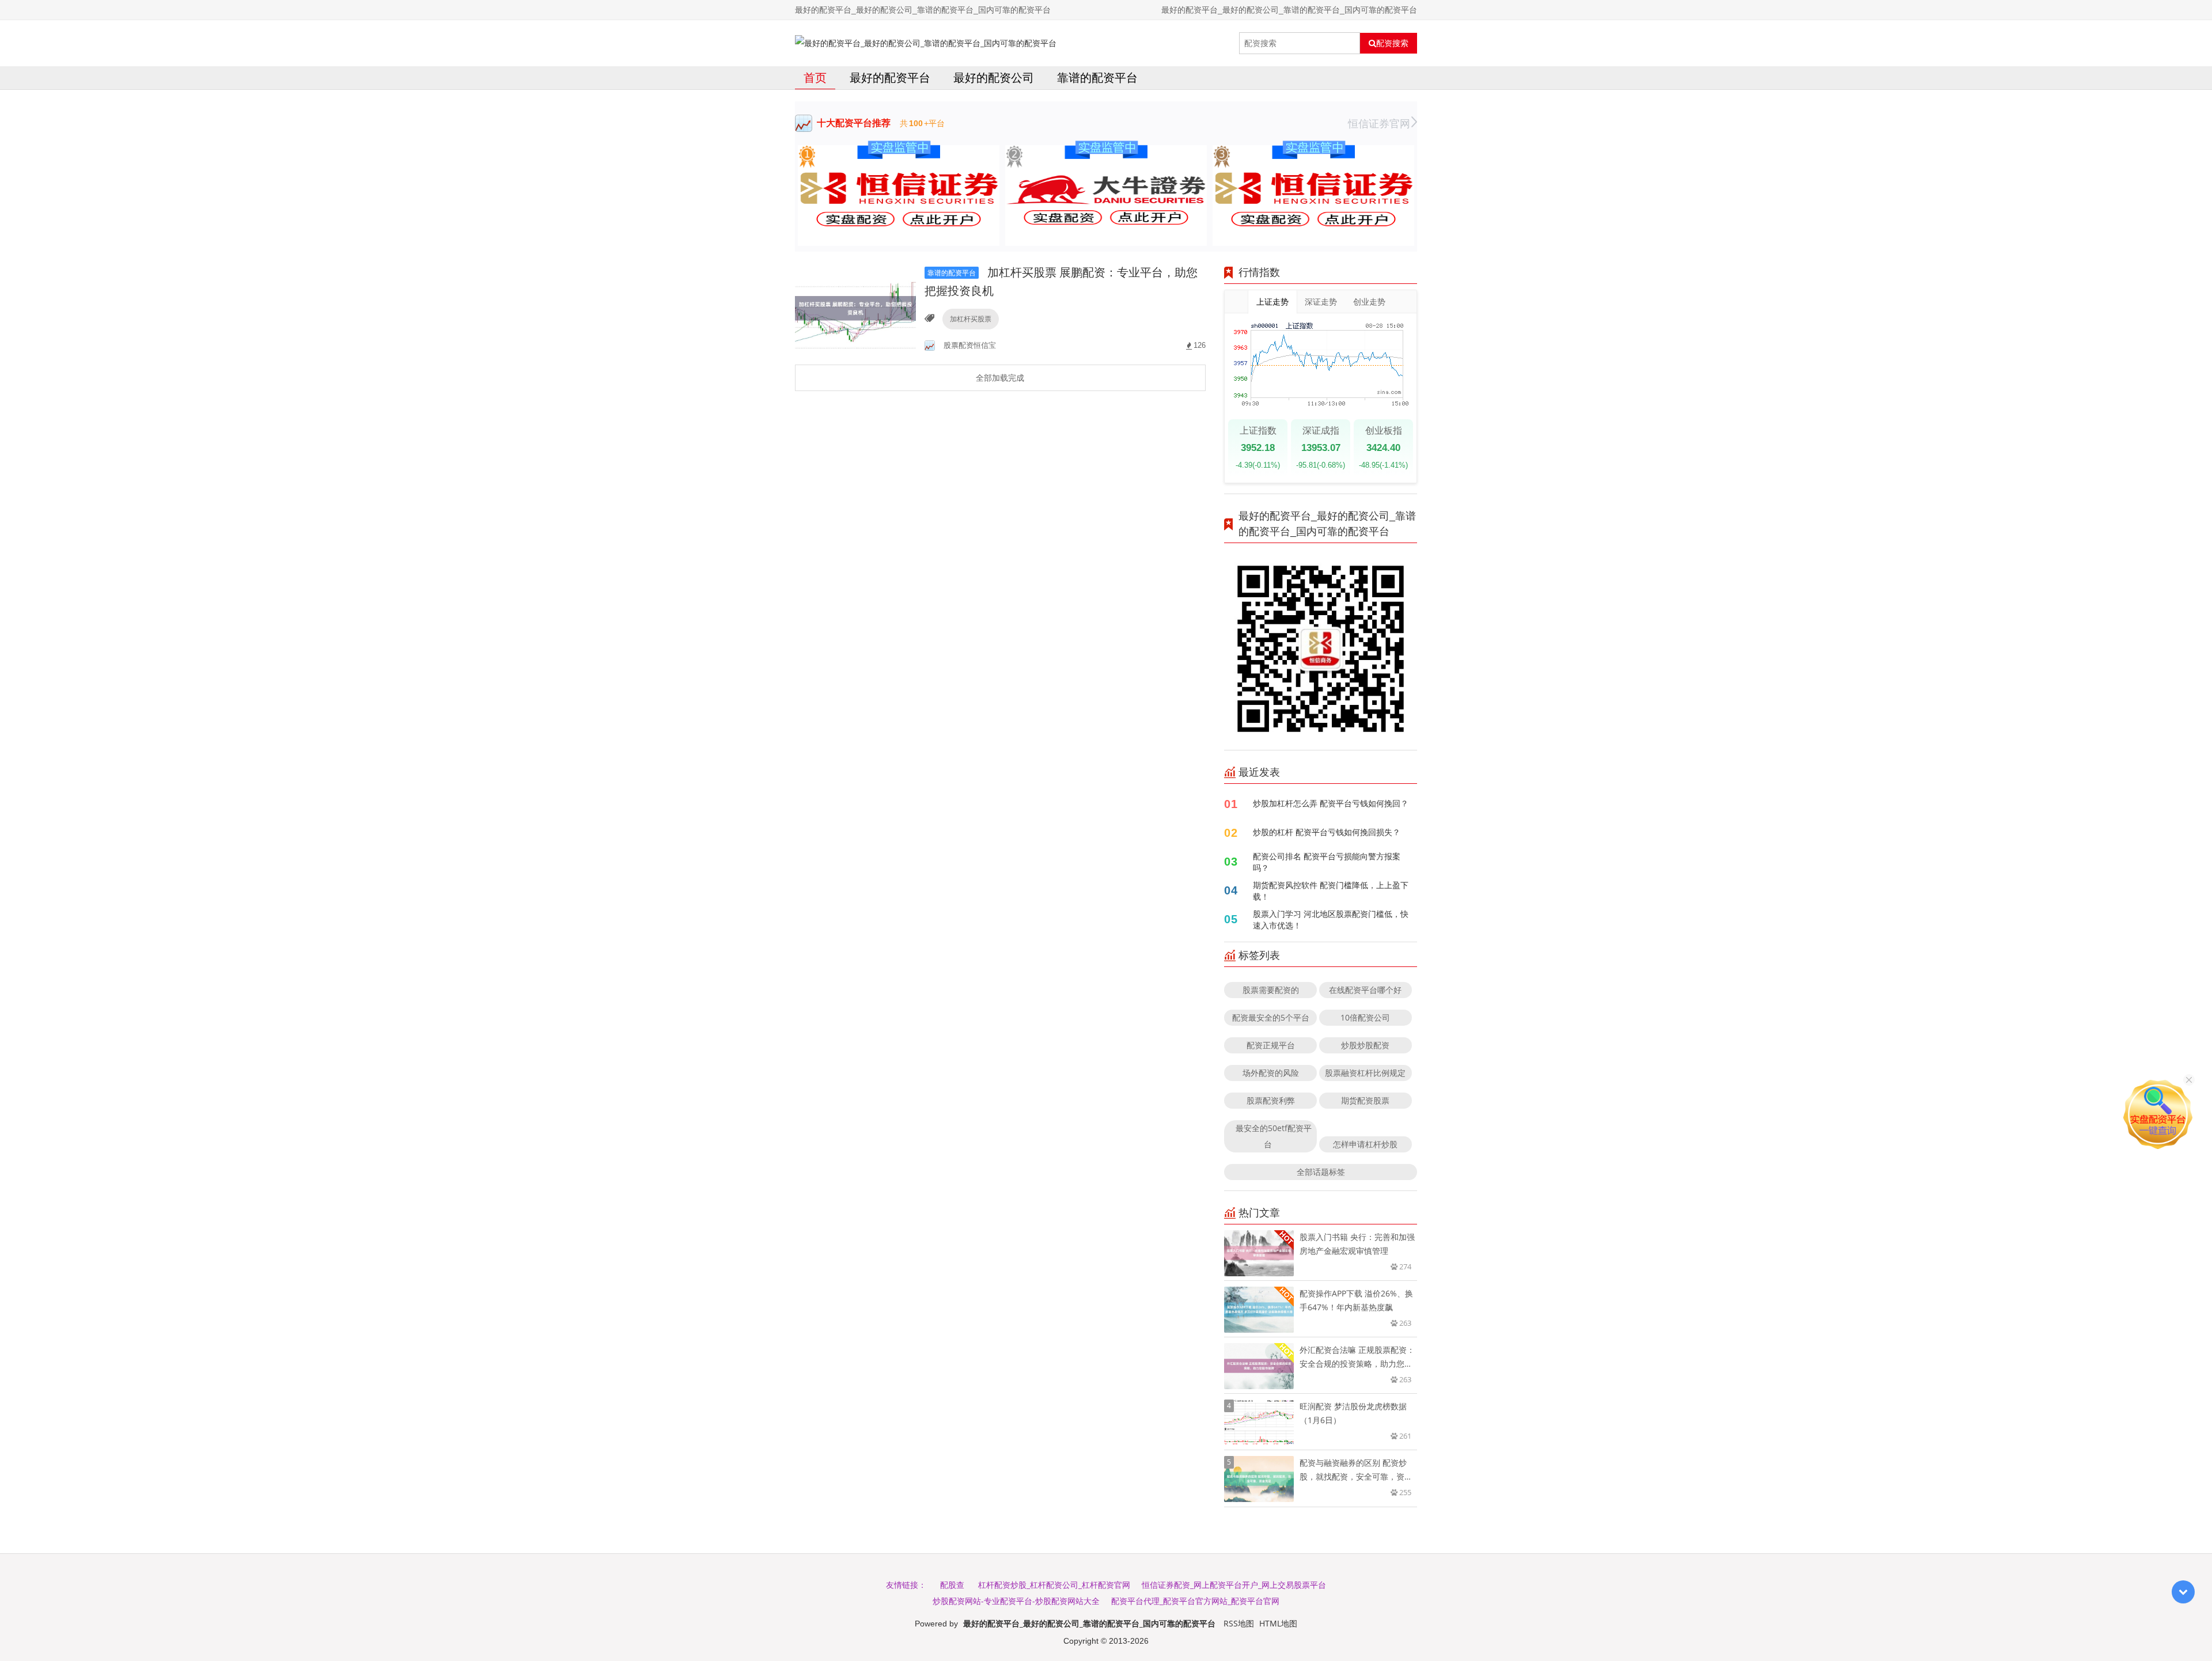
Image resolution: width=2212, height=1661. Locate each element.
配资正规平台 (1271, 1045)
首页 (815, 77)
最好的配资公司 (994, 77)
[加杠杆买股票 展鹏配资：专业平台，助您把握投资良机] (855, 307)
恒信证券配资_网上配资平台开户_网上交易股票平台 (1234, 1585)
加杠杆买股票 (971, 319)
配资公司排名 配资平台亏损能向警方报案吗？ (1327, 862)
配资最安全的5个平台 (1271, 1017)
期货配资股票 (1365, 1100)
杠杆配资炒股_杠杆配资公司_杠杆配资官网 (1054, 1585)
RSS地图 (1239, 1623)
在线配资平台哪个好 (1365, 990)
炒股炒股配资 (1365, 1045)
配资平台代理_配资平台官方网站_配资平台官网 (1195, 1601)
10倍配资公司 (1365, 1017)
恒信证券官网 (1379, 123)
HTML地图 (1278, 1623)
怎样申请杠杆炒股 (1365, 1144)
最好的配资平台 (890, 77)
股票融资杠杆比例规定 (1365, 1073)
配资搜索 (1392, 43)
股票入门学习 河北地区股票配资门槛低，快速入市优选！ (1331, 919)
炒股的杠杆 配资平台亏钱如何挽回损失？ (1327, 832)
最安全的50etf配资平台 (1274, 1136)
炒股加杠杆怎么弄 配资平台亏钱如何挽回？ (1331, 803)
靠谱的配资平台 (1097, 77)
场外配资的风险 (1271, 1073)
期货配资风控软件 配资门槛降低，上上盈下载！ (1331, 891)
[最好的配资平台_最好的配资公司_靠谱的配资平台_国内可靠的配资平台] (926, 43)
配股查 (952, 1585)
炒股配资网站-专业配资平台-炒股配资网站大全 (1016, 1601)
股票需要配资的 (1271, 990)
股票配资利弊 (1271, 1100)
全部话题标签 (1321, 1172)
